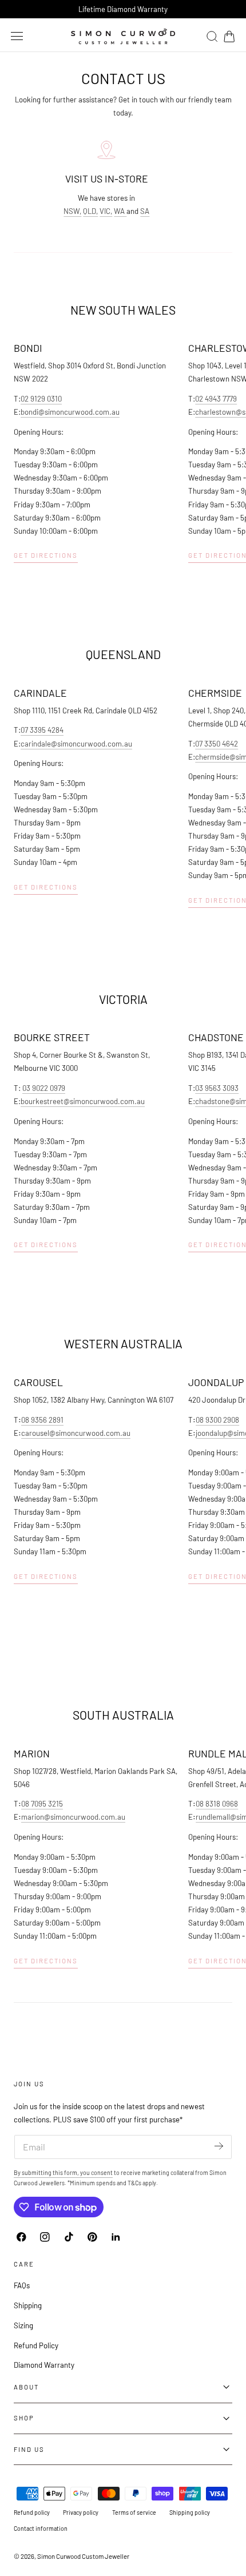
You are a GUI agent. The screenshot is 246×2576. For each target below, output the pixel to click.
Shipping (28, 2305)
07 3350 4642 (217, 744)
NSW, (72, 211)
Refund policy (32, 2512)
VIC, (106, 211)
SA (145, 211)
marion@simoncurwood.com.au (73, 1817)
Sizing (23, 2325)
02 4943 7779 (216, 399)
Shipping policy (190, 2512)
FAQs (22, 2285)
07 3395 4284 (42, 730)
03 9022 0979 (44, 1088)
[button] (17, 36)
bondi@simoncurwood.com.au (70, 412)
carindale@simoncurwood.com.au (76, 744)
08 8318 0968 (217, 1804)
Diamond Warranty (44, 2365)
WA (120, 211)
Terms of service (134, 2512)
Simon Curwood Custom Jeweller (83, 2556)
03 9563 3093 (217, 1088)
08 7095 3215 (42, 1804)
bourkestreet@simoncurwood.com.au (83, 1101)
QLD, (90, 211)
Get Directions (46, 555)
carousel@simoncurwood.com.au (76, 1433)
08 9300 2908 (217, 1420)
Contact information (41, 2528)
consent (102, 2172)
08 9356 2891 (42, 1420)
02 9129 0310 (41, 399)
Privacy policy (81, 2512)
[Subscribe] (219, 2146)
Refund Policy (36, 2345)
